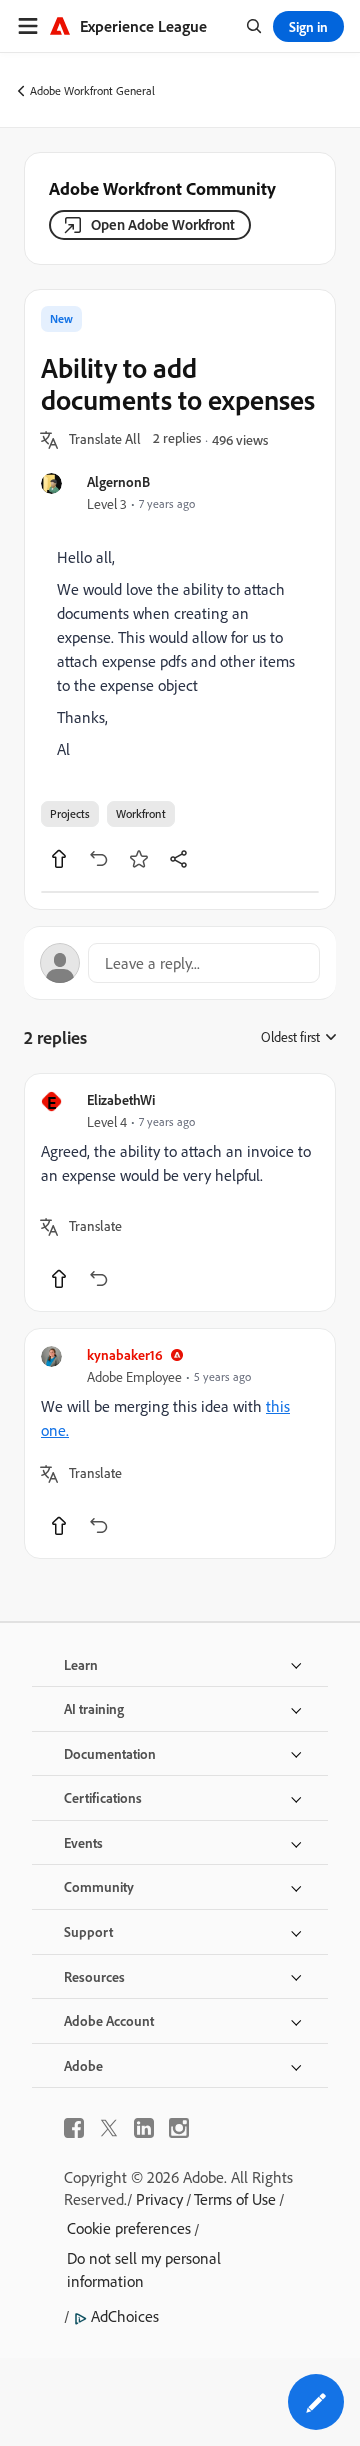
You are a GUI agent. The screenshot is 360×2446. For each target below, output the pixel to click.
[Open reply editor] (180, 963)
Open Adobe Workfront (163, 224)
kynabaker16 (125, 1354)
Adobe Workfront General (92, 90)
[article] (180, 1192)
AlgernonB (118, 481)
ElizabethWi (121, 1099)
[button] (105, 440)
